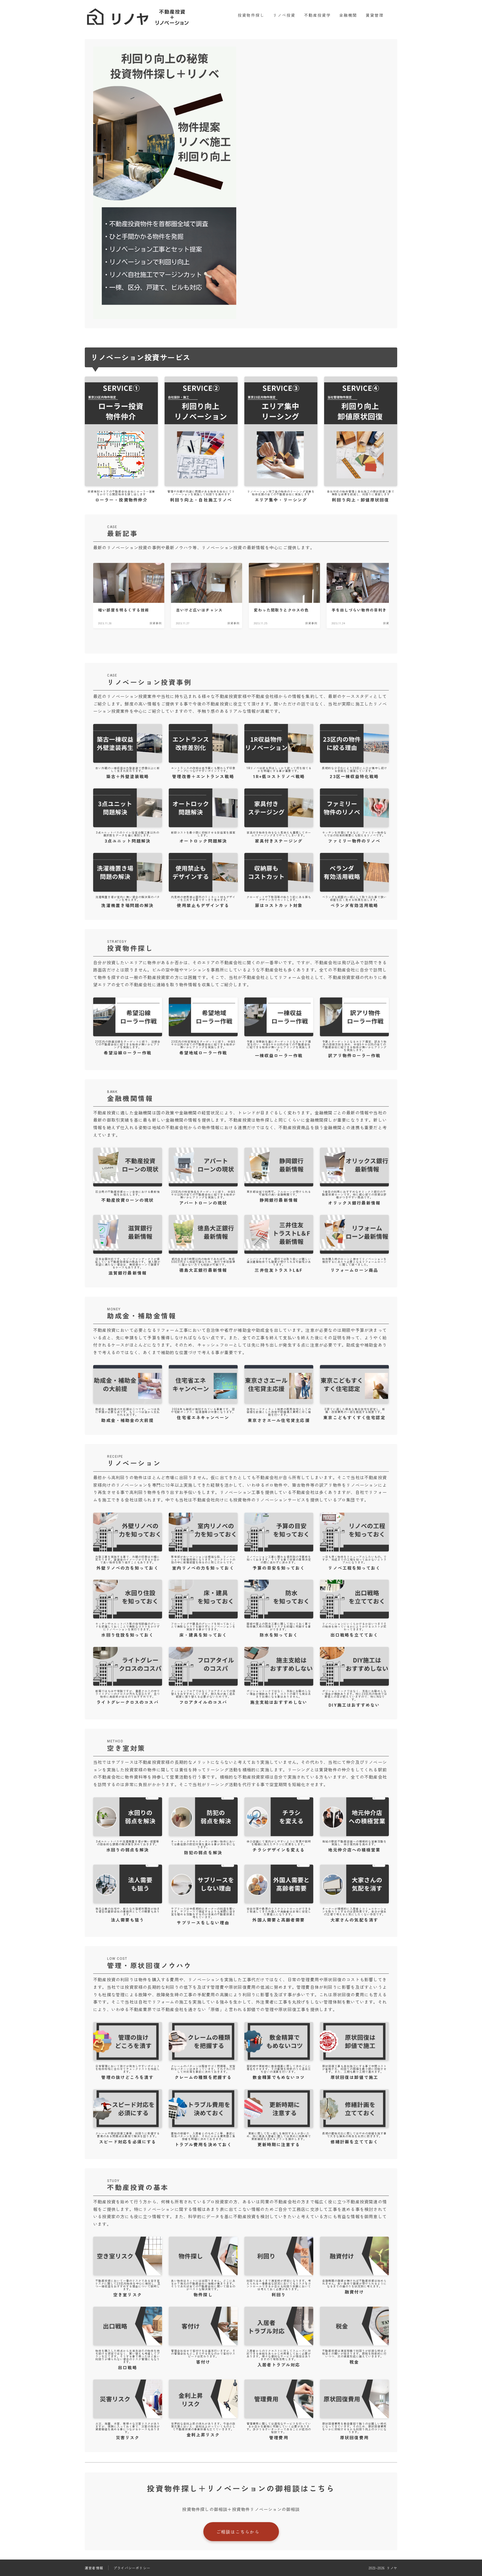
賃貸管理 (375, 15)
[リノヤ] (140, 15)
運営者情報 (94, 2568)
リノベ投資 (284, 15)
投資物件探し (251, 15)
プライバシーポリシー (132, 2568)
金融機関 (348, 15)
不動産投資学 (318, 15)
